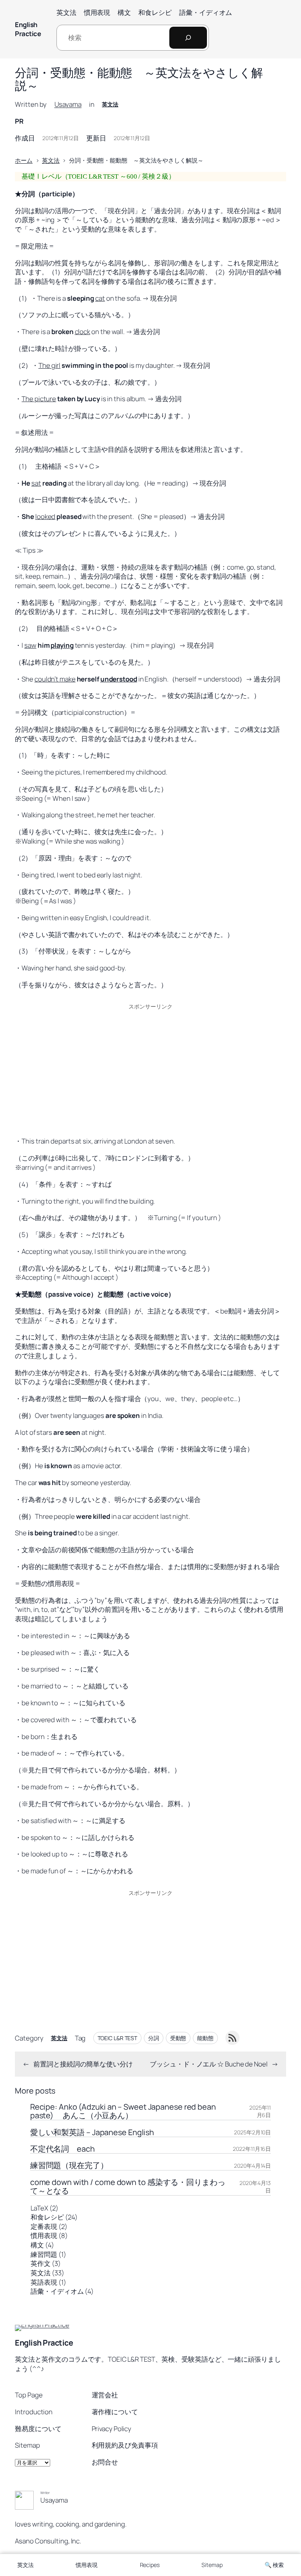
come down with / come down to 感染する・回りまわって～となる (128, 2187)
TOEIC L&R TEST (118, 2038)
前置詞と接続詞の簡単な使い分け (83, 2064)
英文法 (110, 104)
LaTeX (39, 2208)
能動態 (205, 2038)
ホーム (24, 160)
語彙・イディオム (57, 2291)
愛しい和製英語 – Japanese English (92, 2132)
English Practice (28, 29)
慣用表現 (44, 2235)
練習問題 (44, 2254)
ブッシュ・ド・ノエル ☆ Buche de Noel (209, 2064)
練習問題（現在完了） (69, 2165)
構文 (37, 2245)
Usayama (68, 104)
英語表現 (44, 2282)
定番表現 (44, 2226)
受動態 (178, 2038)
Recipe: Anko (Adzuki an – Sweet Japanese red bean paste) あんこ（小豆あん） (123, 2111)
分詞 (154, 2038)
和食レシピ (47, 2217)
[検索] (188, 38)
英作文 (41, 2263)
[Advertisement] (151, 1069)
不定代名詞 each (63, 2149)
